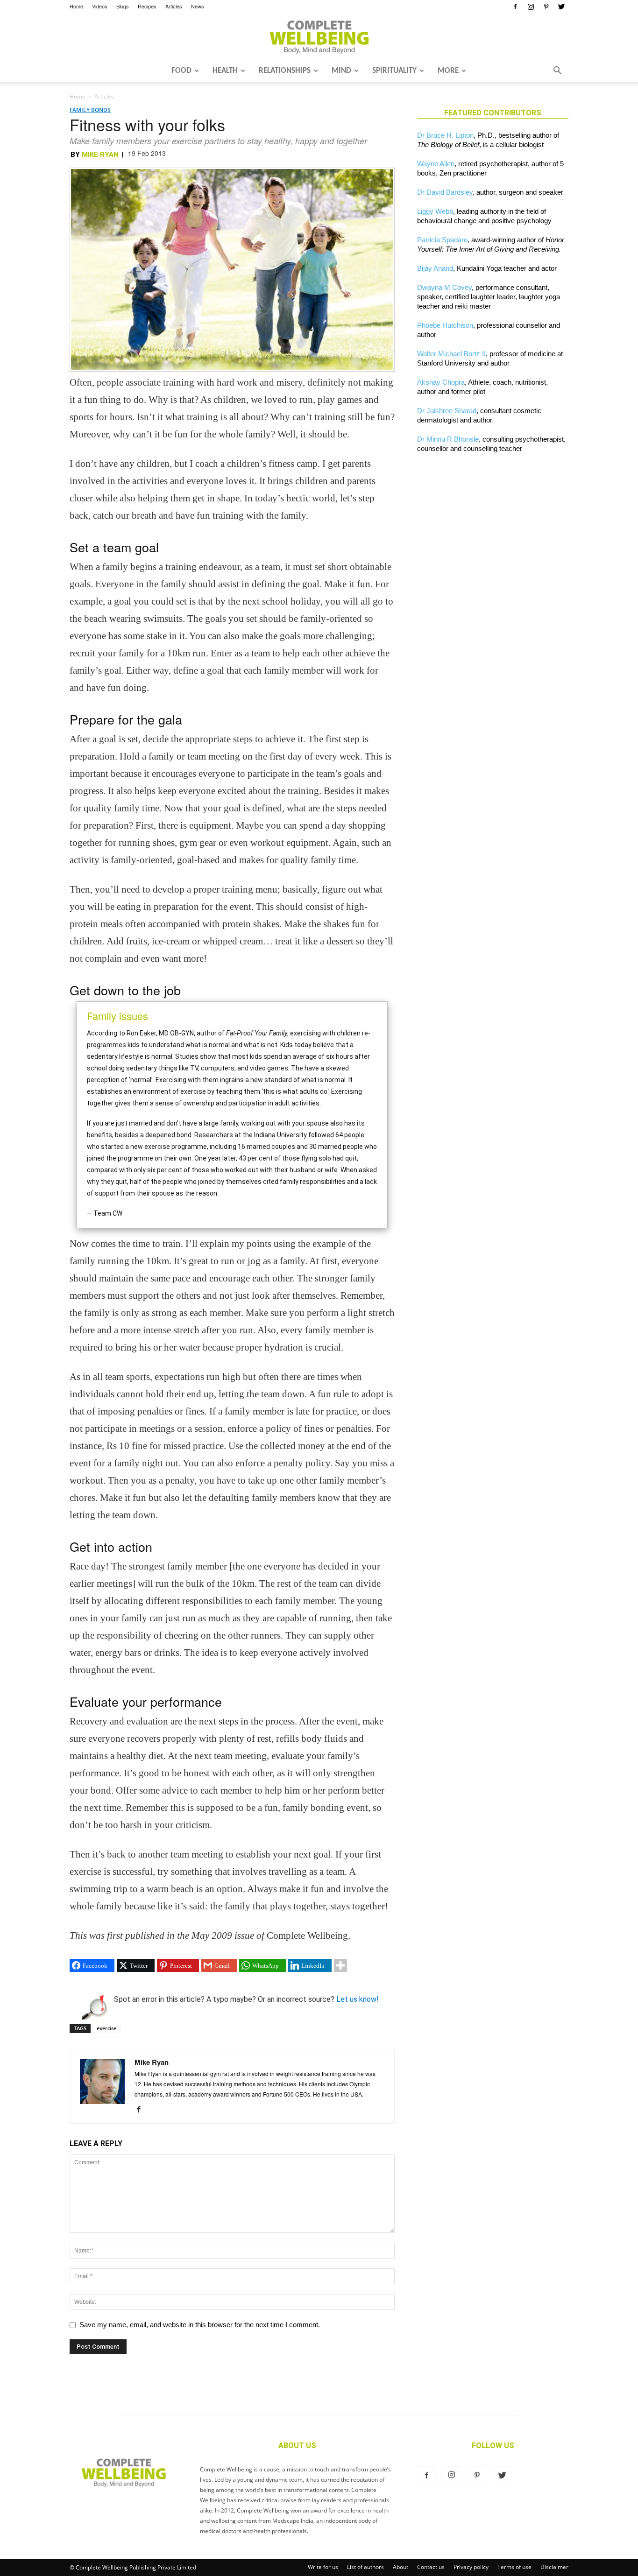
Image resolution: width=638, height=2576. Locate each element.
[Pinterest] (546, 7)
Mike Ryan (100, 155)
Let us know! (358, 1999)
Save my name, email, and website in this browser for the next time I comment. (200, 2325)
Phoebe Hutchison (445, 325)
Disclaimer (554, 2567)
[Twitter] (561, 7)
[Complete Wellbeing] (319, 37)
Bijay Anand (435, 268)
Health (225, 71)
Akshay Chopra (441, 382)
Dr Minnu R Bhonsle (448, 439)
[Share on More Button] (340, 1965)
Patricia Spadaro (442, 240)
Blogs (123, 6)
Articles (174, 6)
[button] (557, 71)
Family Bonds (90, 110)
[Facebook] (515, 7)
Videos (100, 6)
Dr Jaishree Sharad (447, 411)
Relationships (285, 71)
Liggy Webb (435, 211)
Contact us (431, 2567)
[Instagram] (531, 7)
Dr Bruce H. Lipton (445, 135)
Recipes (147, 6)
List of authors (365, 2567)
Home (76, 6)
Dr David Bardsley (445, 192)
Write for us (323, 2567)
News (198, 6)
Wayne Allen (436, 164)
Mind (341, 71)
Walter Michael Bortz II (451, 354)
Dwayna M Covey (444, 287)
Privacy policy (471, 2567)
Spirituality (394, 71)
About (401, 2567)
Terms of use (514, 2567)
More (448, 71)
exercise (106, 2028)
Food (181, 71)
